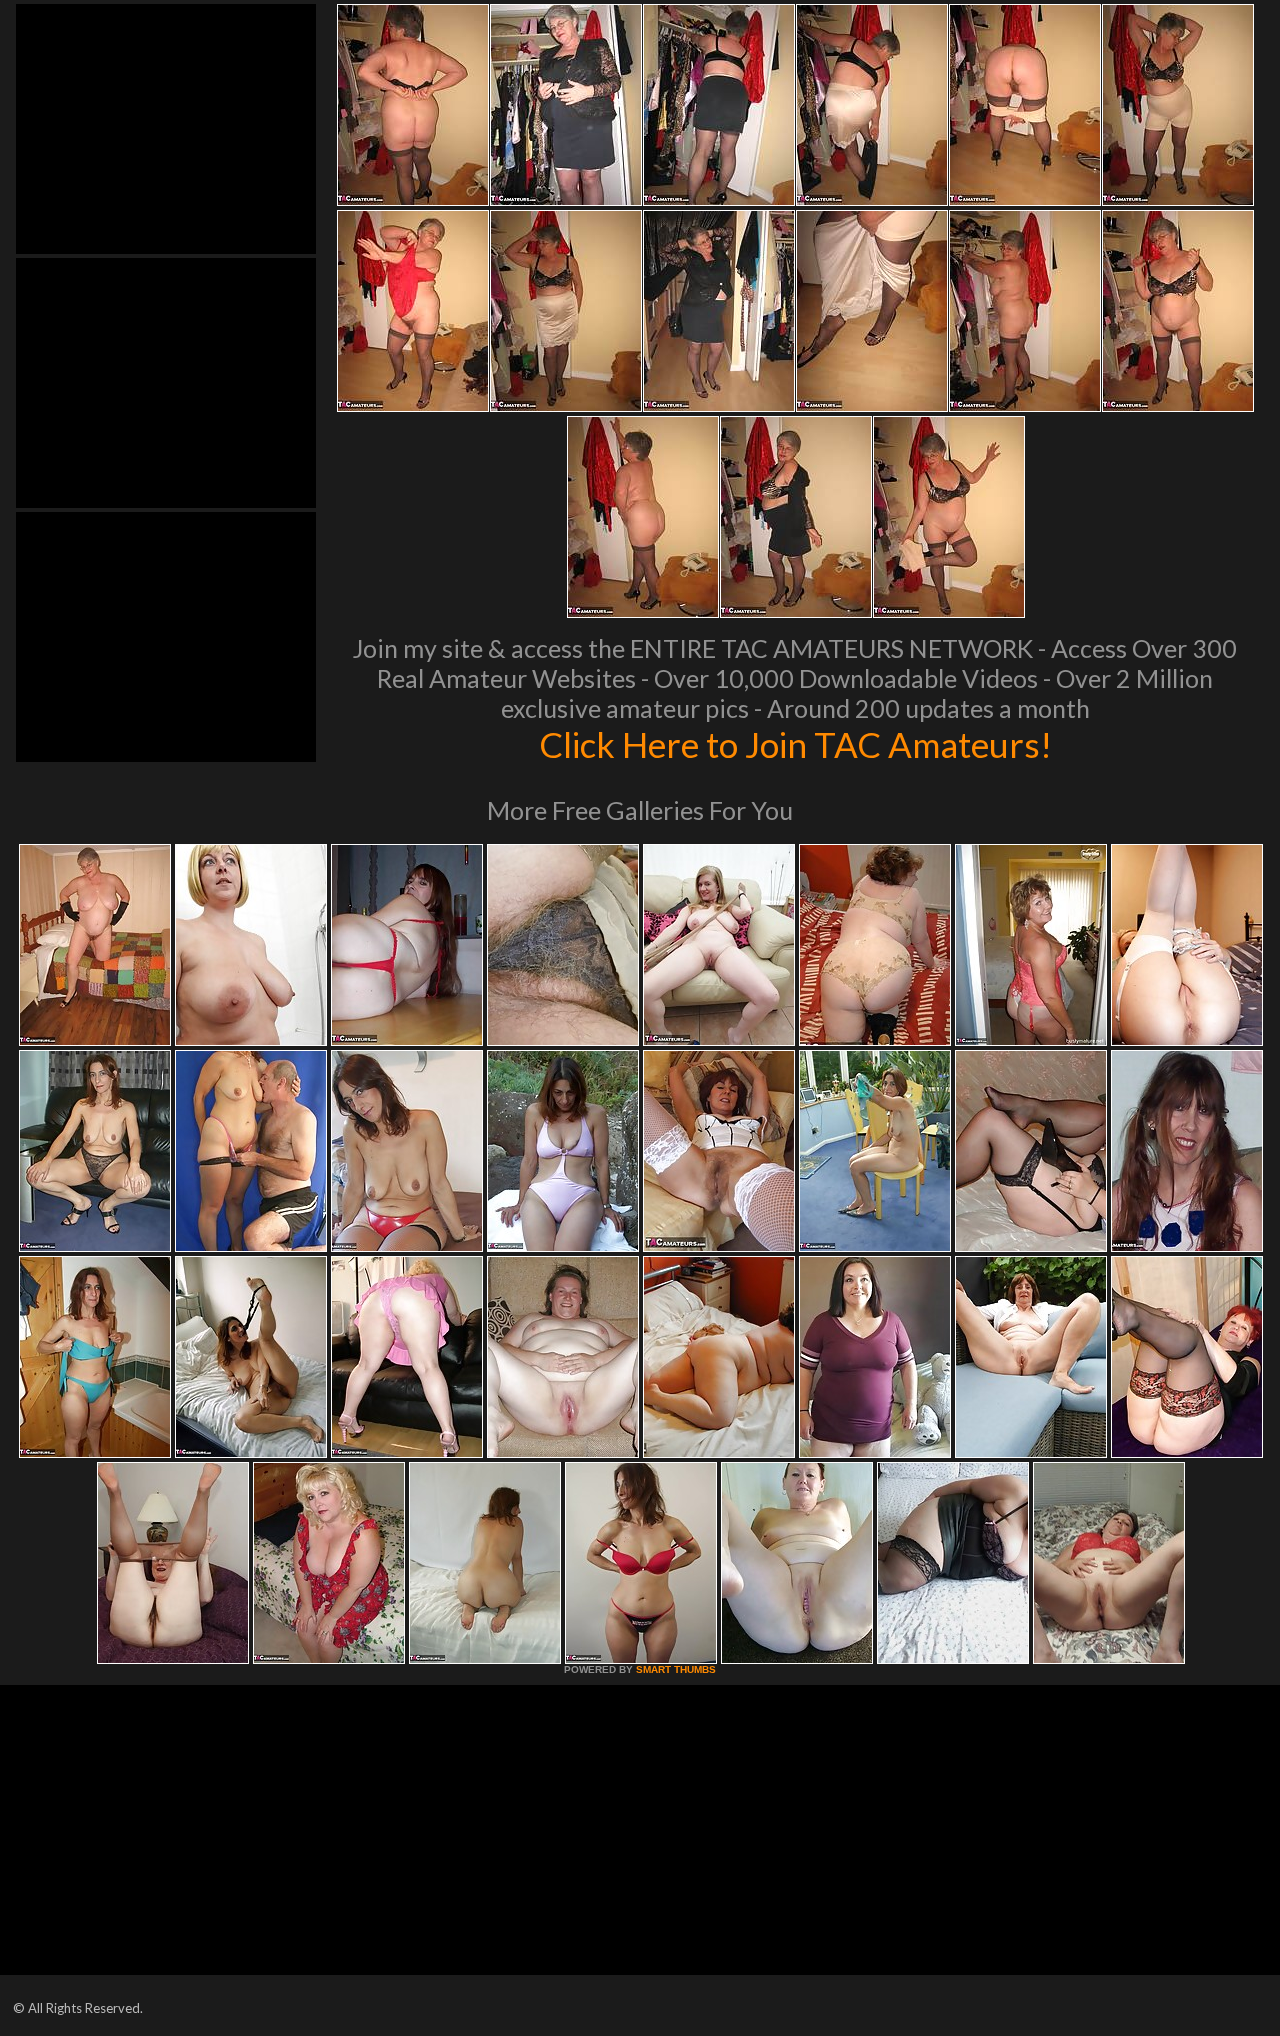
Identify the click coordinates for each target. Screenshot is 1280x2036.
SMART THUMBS (676, 1669)
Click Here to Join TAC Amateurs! (795, 744)
